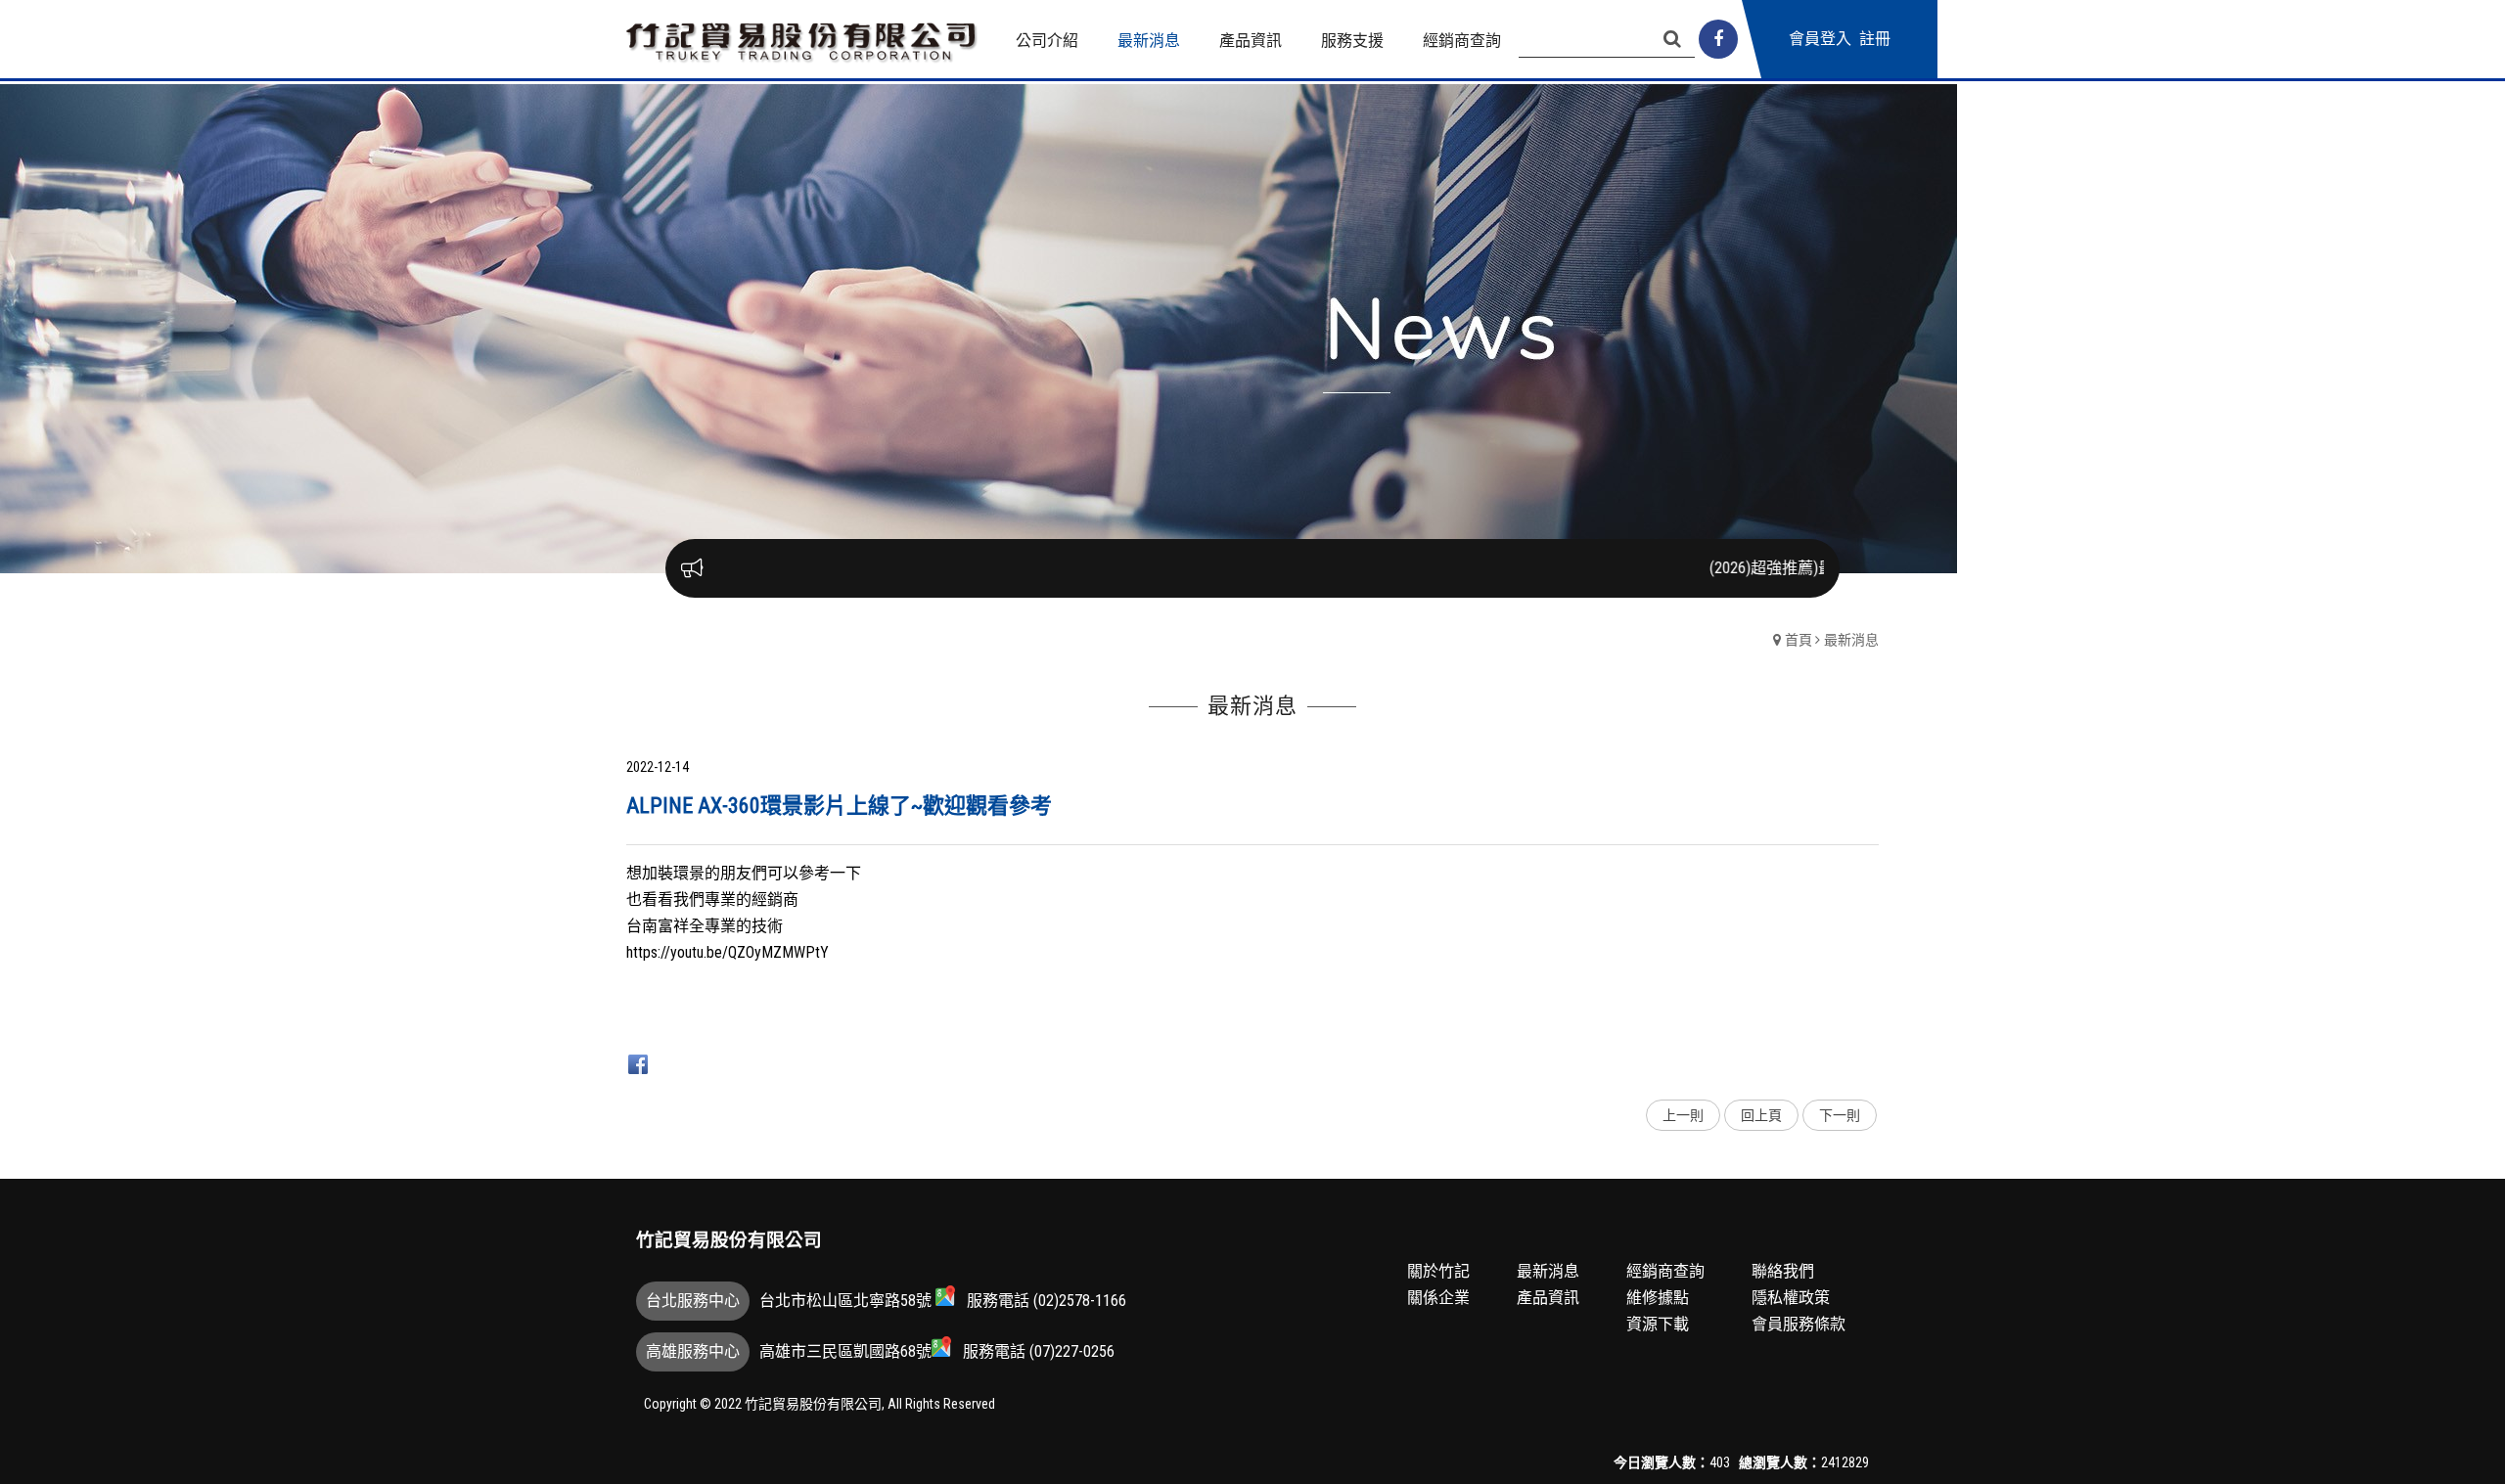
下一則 (1840, 1115)
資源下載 (1658, 1324)
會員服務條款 (1799, 1324)
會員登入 (1820, 39)
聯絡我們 (1783, 1271)
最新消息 (1851, 640)
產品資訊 (1548, 1298)
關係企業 (1438, 1298)
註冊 (1875, 39)
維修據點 (1658, 1298)
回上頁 (1761, 1115)
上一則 (1683, 1115)
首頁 (1799, 640)
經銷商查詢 (1665, 1271)
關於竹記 (1438, 1271)
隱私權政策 (1791, 1298)
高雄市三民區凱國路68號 (845, 1351)
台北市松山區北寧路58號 (847, 1301)
